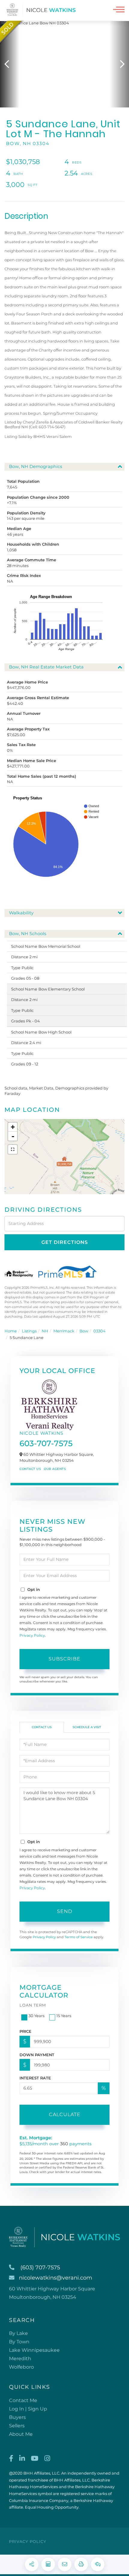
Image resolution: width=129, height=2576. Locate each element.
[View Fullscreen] (13, 1149)
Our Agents (55, 1469)
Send (65, 1911)
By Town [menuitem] (19, 2342)
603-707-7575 (46, 1443)
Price (25, 2031)
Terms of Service (79, 1937)
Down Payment (37, 2055)
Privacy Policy (32, 1635)
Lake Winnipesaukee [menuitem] (34, 2350)
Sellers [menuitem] (17, 2426)
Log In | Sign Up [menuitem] (28, 2409)
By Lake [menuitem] (18, 2333)
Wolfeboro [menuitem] (21, 2367)
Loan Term (33, 2005)
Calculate (65, 2114)
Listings (29, 1331)
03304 (99, 1331)
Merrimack (64, 1331)
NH (45, 1331)
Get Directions (65, 1242)
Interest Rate (35, 2078)
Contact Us (30, 1469)
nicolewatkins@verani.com (55, 2278)
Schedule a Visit (87, 1727)
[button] (10, 64)
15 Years (64, 2016)
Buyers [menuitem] (17, 2417)
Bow (84, 1331)
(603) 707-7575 (40, 2268)
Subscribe (64, 1659)
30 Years (36, 2016)
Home (11, 1331)
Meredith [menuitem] (20, 2359)
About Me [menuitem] (21, 2434)
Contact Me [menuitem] (23, 2400)
